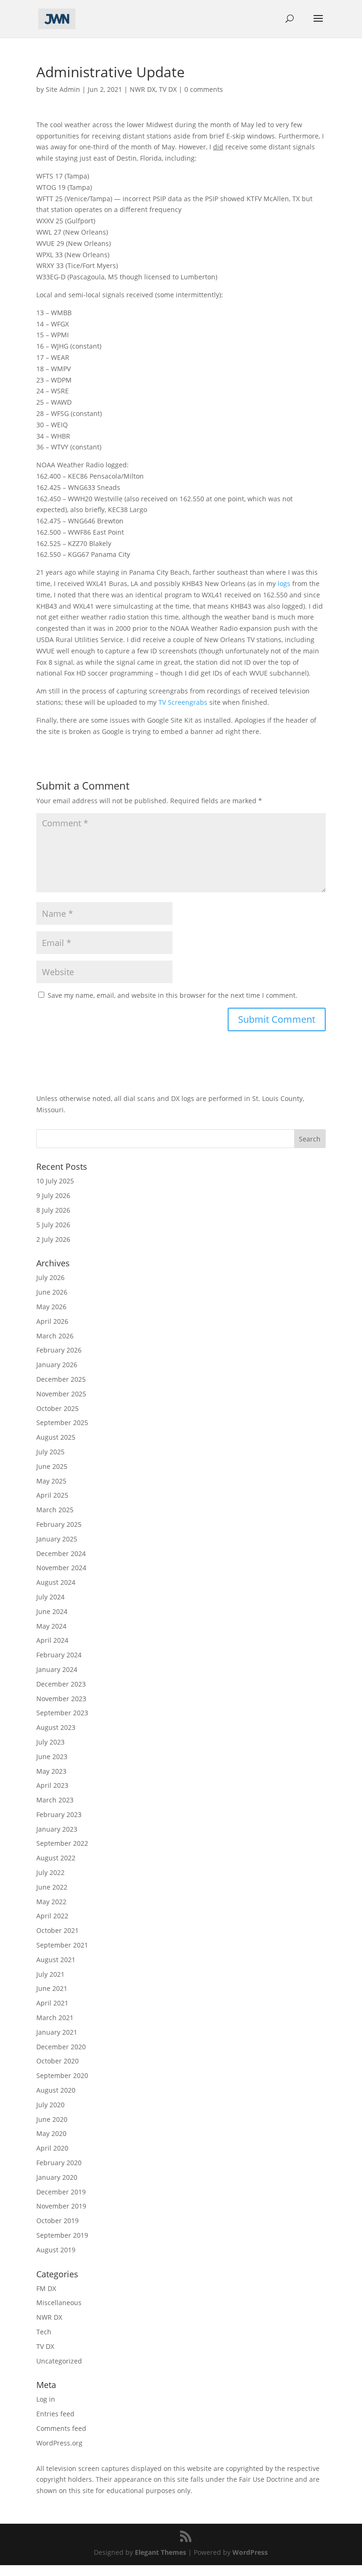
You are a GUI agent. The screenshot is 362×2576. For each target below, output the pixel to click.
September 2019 (62, 2235)
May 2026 (51, 1307)
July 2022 (50, 1872)
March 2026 (55, 1336)
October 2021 (58, 1930)
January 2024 (57, 1669)
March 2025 (55, 1510)
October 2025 (58, 1408)
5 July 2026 (53, 1225)
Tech (44, 2332)
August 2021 (56, 1960)
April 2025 (52, 1495)
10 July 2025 (55, 1181)
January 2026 (57, 1365)
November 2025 (61, 1394)
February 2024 (59, 1655)
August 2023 (56, 1727)
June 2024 (52, 1611)
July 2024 (50, 1597)
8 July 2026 (53, 1210)
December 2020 (61, 2047)
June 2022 (52, 1887)
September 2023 (62, 1713)
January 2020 (57, 2177)
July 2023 (50, 1742)
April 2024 (52, 1640)
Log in (46, 2399)
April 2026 (52, 1321)
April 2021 (52, 2003)
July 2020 (50, 2105)
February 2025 (59, 1524)
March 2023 (55, 1800)
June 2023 (52, 1757)
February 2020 (59, 2163)
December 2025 (61, 1379)
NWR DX (143, 89)
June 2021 (52, 1988)
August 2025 (56, 1437)
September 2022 (62, 1843)
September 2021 (62, 1945)
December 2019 (61, 2192)
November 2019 (61, 2206)
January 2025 (57, 1539)
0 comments (204, 89)
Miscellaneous (59, 2303)
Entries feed (55, 2414)
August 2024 (56, 1582)
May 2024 (51, 1626)
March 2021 (55, 2018)
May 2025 (51, 1481)
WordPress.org (59, 2443)
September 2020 (62, 2075)
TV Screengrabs (183, 702)
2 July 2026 (53, 1239)
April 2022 (52, 1916)
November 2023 (61, 1699)
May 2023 (51, 1771)
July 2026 (50, 1277)
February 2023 (59, 1814)
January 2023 (57, 1829)
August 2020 (56, 2090)
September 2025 (62, 1423)
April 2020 (52, 2148)
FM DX (46, 2288)
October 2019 (58, 2221)
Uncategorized (59, 2361)
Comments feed (61, 2428)
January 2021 (57, 2032)
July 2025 (50, 1452)
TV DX (168, 89)
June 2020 (52, 2119)
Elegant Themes (160, 2552)
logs (284, 583)
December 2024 (61, 1553)
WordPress (250, 2552)
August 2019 (56, 2250)
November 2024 (61, 1568)
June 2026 (52, 1292)
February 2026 (59, 1350)
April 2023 (52, 1785)
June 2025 (52, 1466)
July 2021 (50, 1974)
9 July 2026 (53, 1195)
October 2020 (58, 2061)
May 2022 (51, 1902)
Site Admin (63, 89)
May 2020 (51, 2133)
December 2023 (61, 1684)
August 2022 (56, 1858)
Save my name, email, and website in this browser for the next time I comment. (173, 995)
